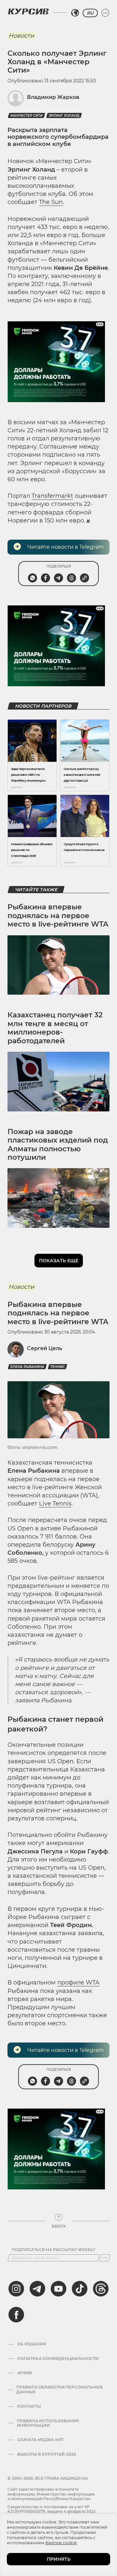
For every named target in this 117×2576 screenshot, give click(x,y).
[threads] (101, 2289)
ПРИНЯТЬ (59, 2559)
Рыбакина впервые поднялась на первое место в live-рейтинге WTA (58, 916)
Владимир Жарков (53, 97)
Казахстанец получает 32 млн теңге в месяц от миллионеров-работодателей (55, 1028)
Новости (21, 36)
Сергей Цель (45, 1348)
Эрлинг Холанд (64, 116)
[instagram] (16, 2289)
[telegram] (37, 2289)
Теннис (58, 1367)
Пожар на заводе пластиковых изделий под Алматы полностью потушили (58, 1144)
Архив (25, 2373)
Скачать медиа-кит (40, 2440)
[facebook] (16, 2315)
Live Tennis (55, 1504)
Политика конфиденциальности (58, 2359)
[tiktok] (80, 2289)
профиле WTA (78, 1983)
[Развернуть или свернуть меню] (105, 13)
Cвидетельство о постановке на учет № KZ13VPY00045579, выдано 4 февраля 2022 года (52, 2511)
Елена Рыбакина (27, 1367)
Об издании (32, 2344)
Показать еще (59, 1261)
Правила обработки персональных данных (59, 2390)
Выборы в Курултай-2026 (47, 2454)
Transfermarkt (52, 496)
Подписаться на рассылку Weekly (53, 2250)
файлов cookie (61, 2543)
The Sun (51, 202)
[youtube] (58, 2289)
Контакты (29, 2406)
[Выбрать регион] (75, 13)
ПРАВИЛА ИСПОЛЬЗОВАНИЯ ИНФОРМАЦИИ (48, 2423)
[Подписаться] (105, 2258)
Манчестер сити (26, 116)
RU (90, 13)
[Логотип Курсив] (28, 11)
